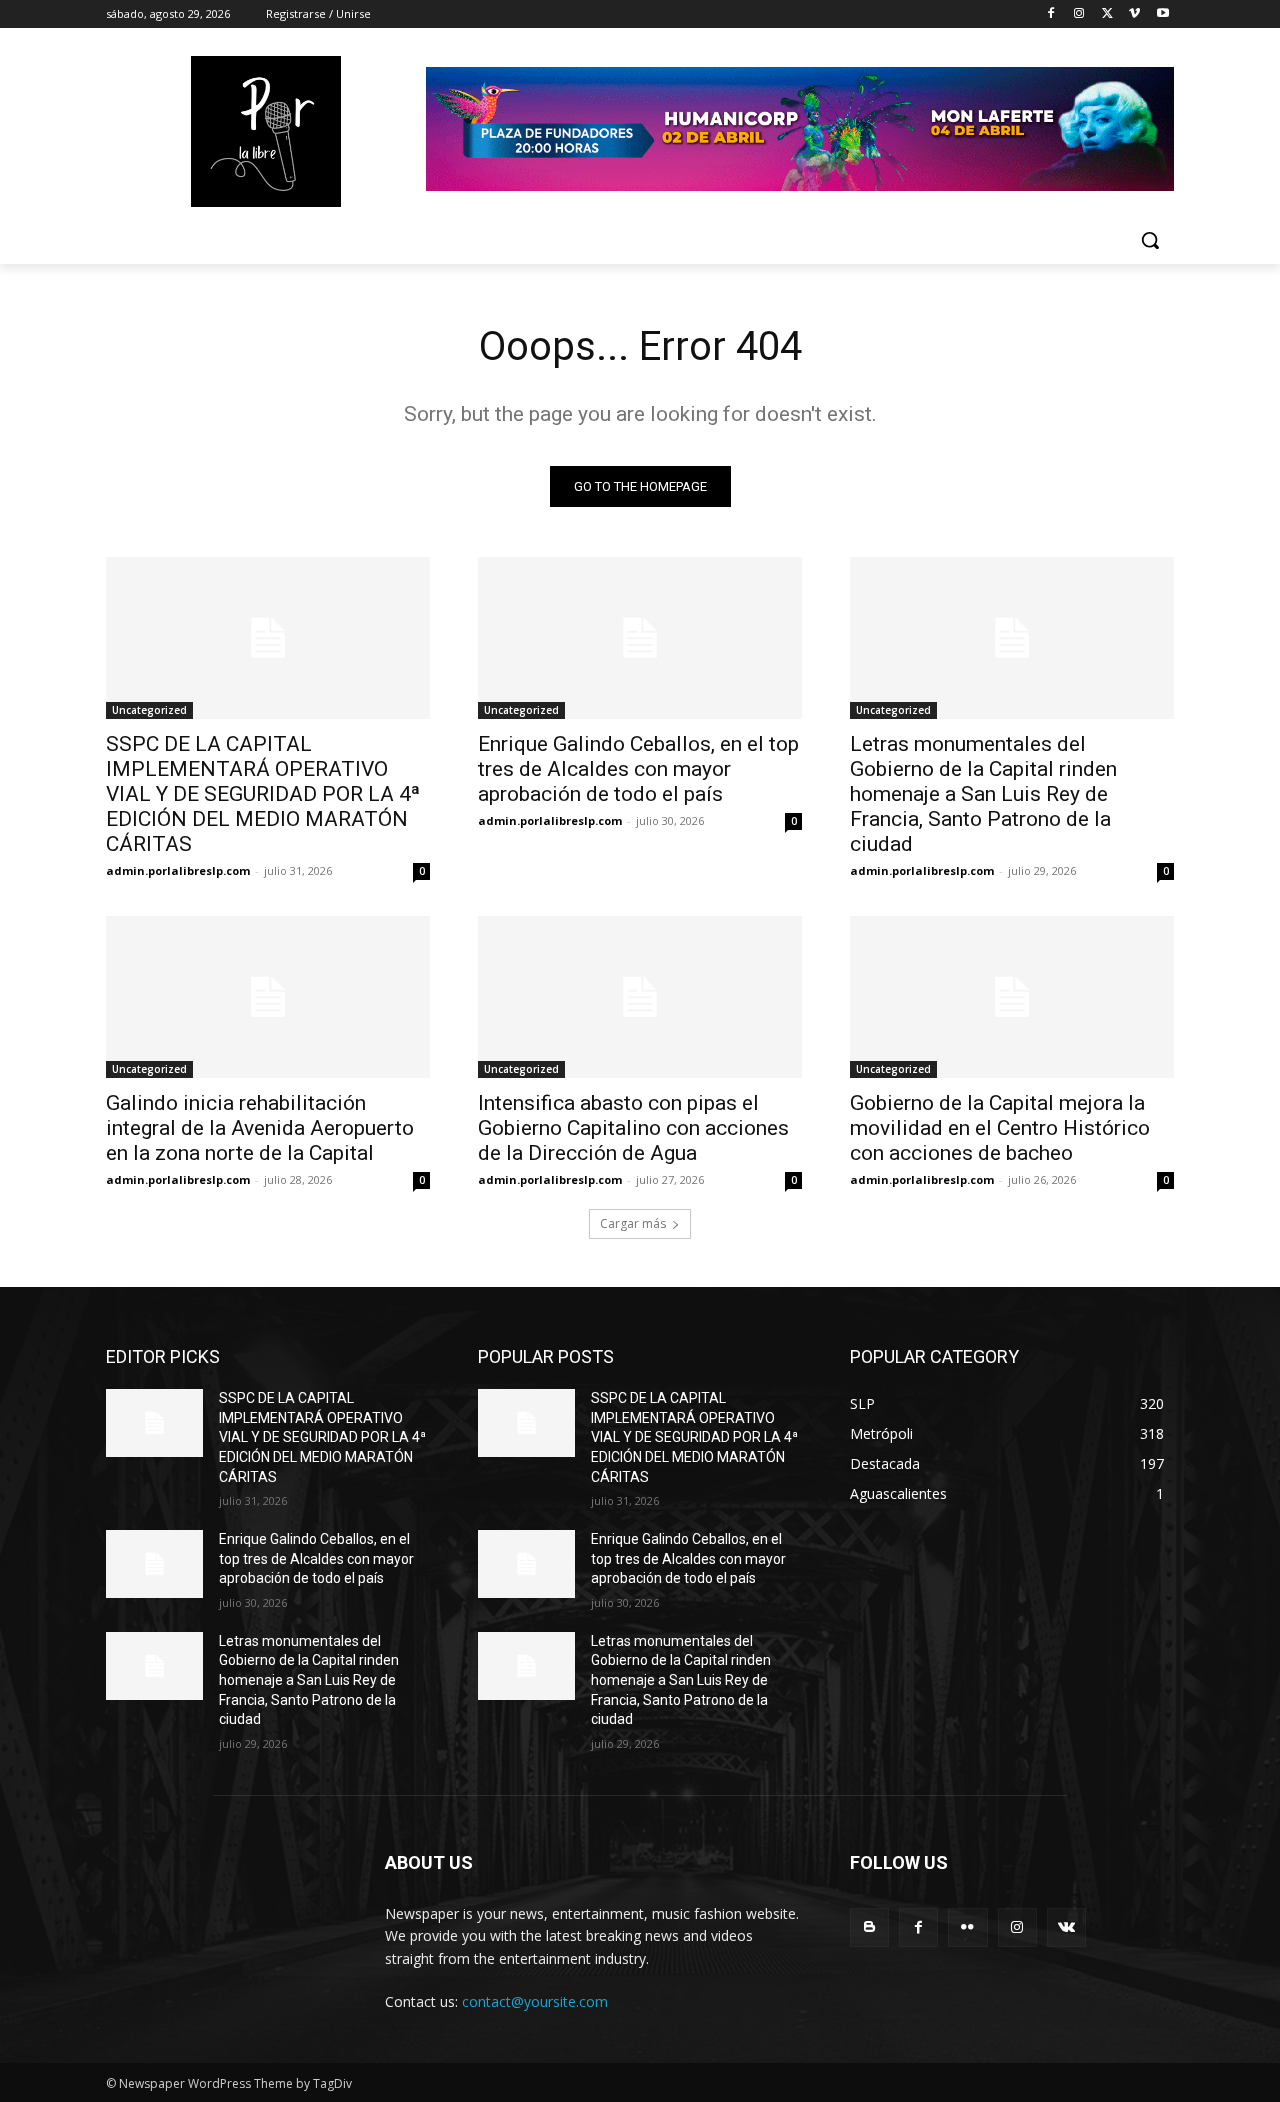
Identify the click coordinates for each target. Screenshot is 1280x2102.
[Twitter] (1107, 14)
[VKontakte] (1066, 1927)
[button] (1150, 240)
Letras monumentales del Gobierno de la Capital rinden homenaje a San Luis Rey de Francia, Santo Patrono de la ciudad (983, 794)
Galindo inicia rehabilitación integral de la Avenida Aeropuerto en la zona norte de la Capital (260, 1128)
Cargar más (633, 1223)
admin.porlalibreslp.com (178, 870)
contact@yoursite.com (535, 2001)
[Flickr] (967, 1927)
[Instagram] (1079, 14)
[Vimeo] (1134, 14)
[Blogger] (869, 1927)
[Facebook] (1051, 14)
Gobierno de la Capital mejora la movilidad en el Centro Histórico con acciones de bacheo (1000, 1128)
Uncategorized (149, 710)
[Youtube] (1162, 14)
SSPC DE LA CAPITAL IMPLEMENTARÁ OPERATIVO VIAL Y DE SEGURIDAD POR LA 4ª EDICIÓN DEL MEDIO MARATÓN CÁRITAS (263, 794)
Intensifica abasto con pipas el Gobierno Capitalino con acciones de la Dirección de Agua (633, 1128)
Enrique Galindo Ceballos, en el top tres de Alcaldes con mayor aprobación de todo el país (638, 769)
